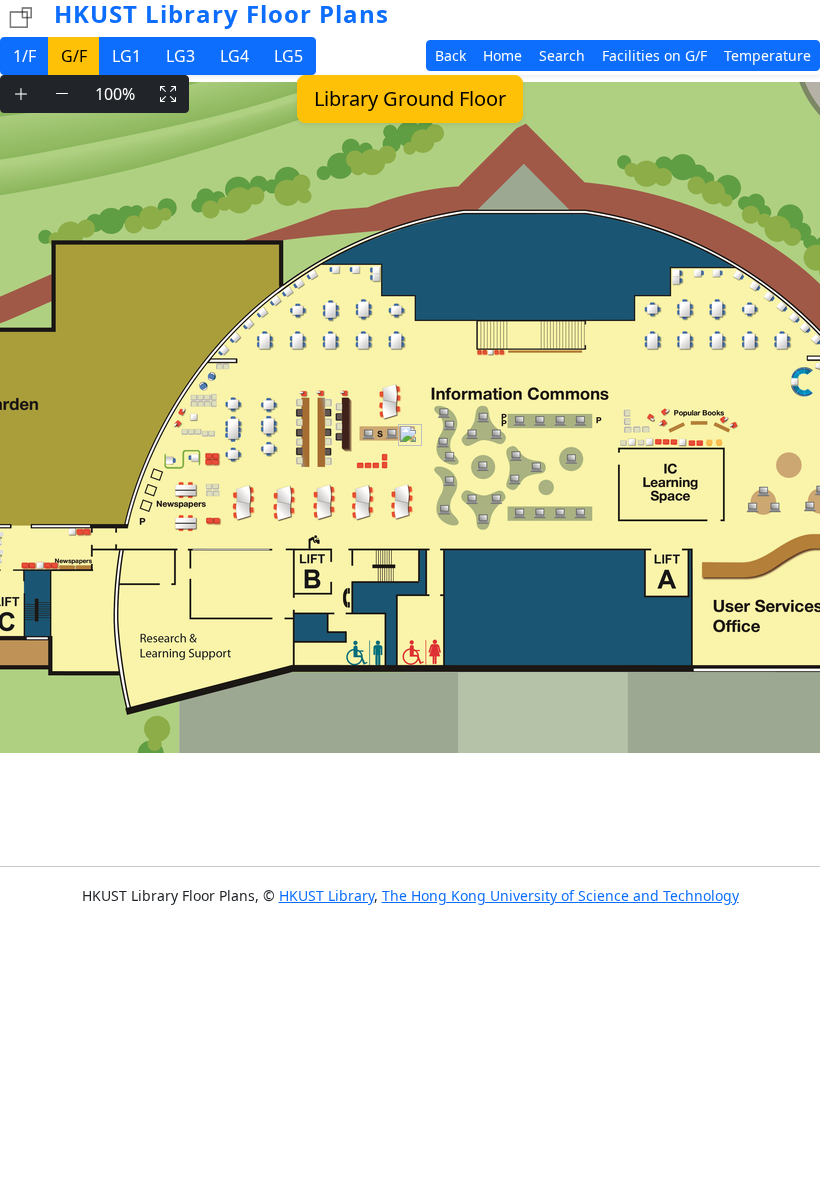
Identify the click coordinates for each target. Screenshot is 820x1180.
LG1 (126, 56)
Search (562, 55)
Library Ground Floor (410, 98)
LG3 (180, 56)
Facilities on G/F (654, 55)
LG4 (234, 56)
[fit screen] (168, 94)
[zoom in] (21, 94)
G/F (74, 56)
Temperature (767, 55)
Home (502, 55)
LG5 (288, 56)
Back (450, 55)
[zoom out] (62, 94)
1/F (24, 56)
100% (115, 94)
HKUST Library (326, 895)
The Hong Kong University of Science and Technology (560, 895)
